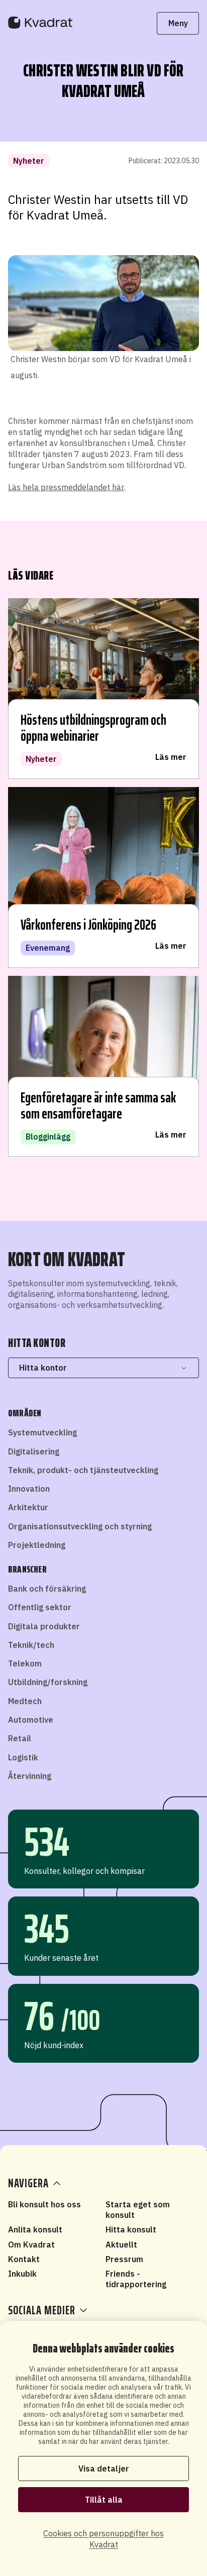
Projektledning (37, 1545)
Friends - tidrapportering (136, 2279)
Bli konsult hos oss (44, 2204)
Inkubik (22, 2274)
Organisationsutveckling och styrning (80, 1526)
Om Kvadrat (31, 2245)
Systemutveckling (42, 1432)
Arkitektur (28, 1507)
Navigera (28, 2183)
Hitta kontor (43, 1368)
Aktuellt (121, 2245)
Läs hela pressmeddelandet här (66, 487)
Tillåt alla (104, 2500)
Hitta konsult (131, 2229)
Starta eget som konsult (138, 2210)
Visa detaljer (104, 2469)
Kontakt (24, 2259)
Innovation (29, 1489)
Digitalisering (34, 1451)
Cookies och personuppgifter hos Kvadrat (103, 2539)
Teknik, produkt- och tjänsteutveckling (83, 1470)
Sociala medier (42, 2310)
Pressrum (124, 2259)
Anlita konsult (35, 2229)
